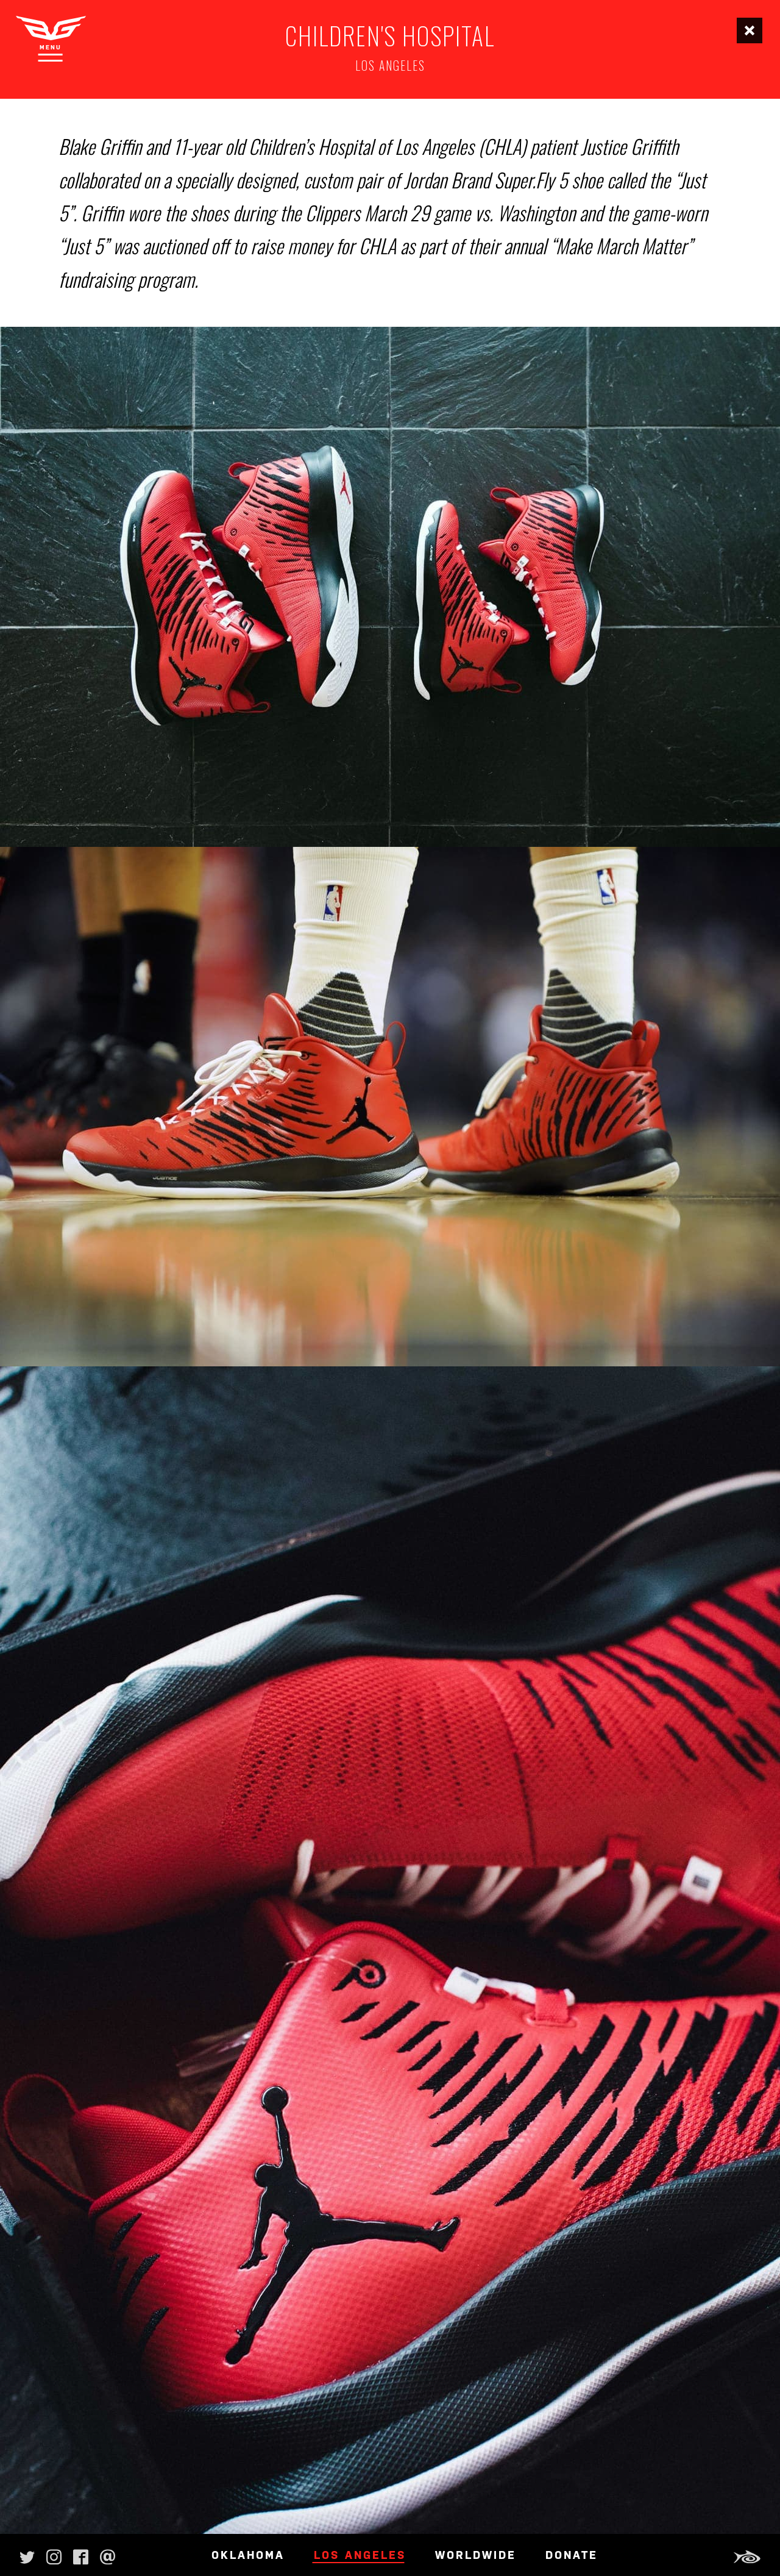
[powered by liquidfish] (745, 2557)
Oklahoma (248, 2555)
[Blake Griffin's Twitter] (27, 2555)
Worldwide (476, 2555)
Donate (572, 2555)
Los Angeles (360, 2555)
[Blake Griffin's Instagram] (54, 2555)
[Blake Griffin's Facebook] (81, 2555)
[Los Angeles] (750, 30)
